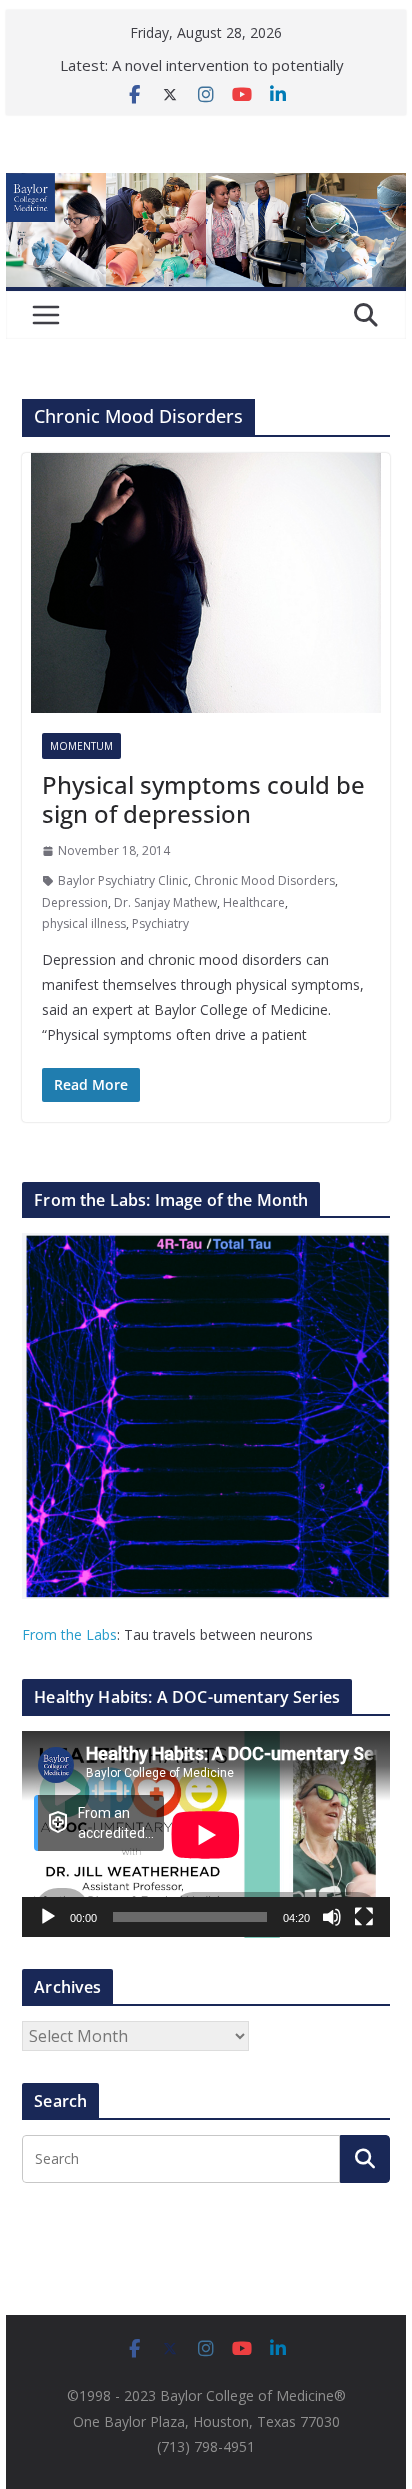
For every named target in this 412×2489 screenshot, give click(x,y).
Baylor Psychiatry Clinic (123, 880)
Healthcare (254, 902)
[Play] (48, 1917)
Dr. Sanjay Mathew (165, 902)
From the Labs (69, 1634)
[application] (206, 1834)
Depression (75, 902)
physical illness (84, 923)
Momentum (81, 746)
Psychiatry (160, 923)
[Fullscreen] (364, 1917)
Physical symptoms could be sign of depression (203, 799)
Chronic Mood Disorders (264, 880)
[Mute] (332, 1917)
